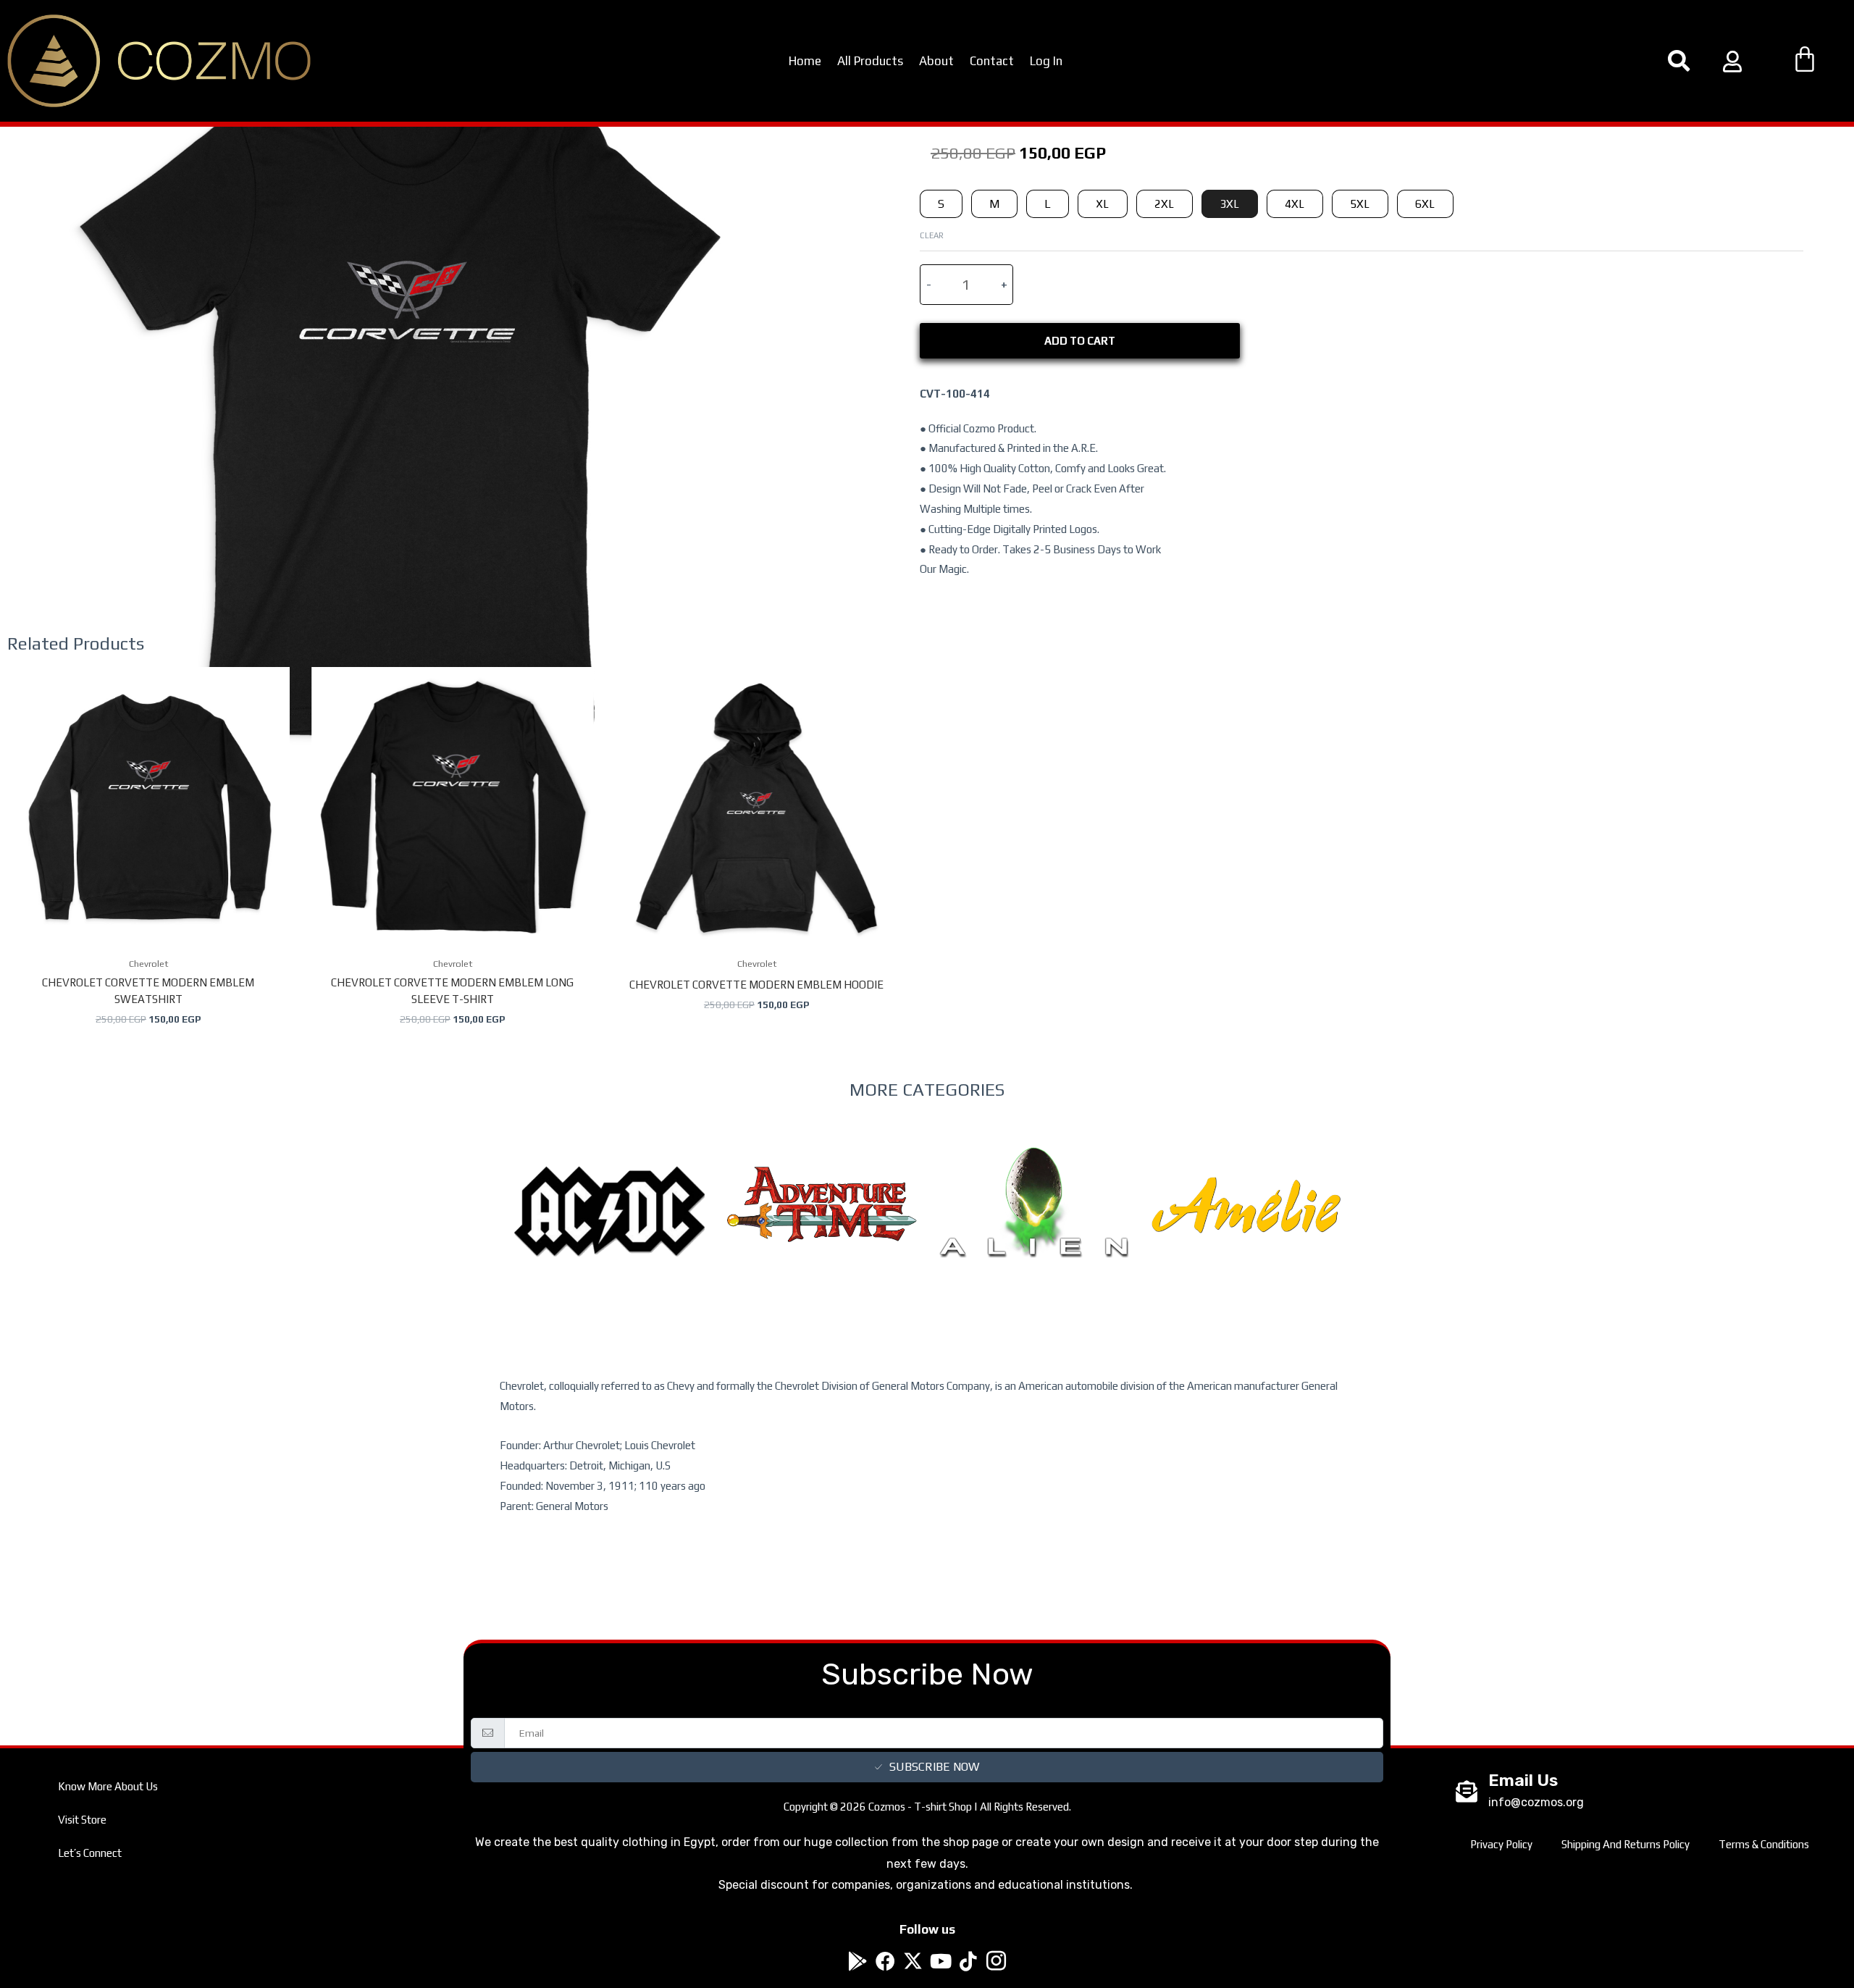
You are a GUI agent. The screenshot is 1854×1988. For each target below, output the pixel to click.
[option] (609, 1241)
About (936, 61)
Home (805, 61)
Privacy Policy (1501, 1844)
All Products (870, 61)
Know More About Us (108, 1786)
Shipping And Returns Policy (1626, 1844)
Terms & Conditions (1764, 1844)
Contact (992, 61)
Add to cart (1080, 341)
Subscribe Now (934, 1767)
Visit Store (82, 1820)
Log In (1046, 61)
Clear (932, 235)
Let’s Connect (90, 1853)
